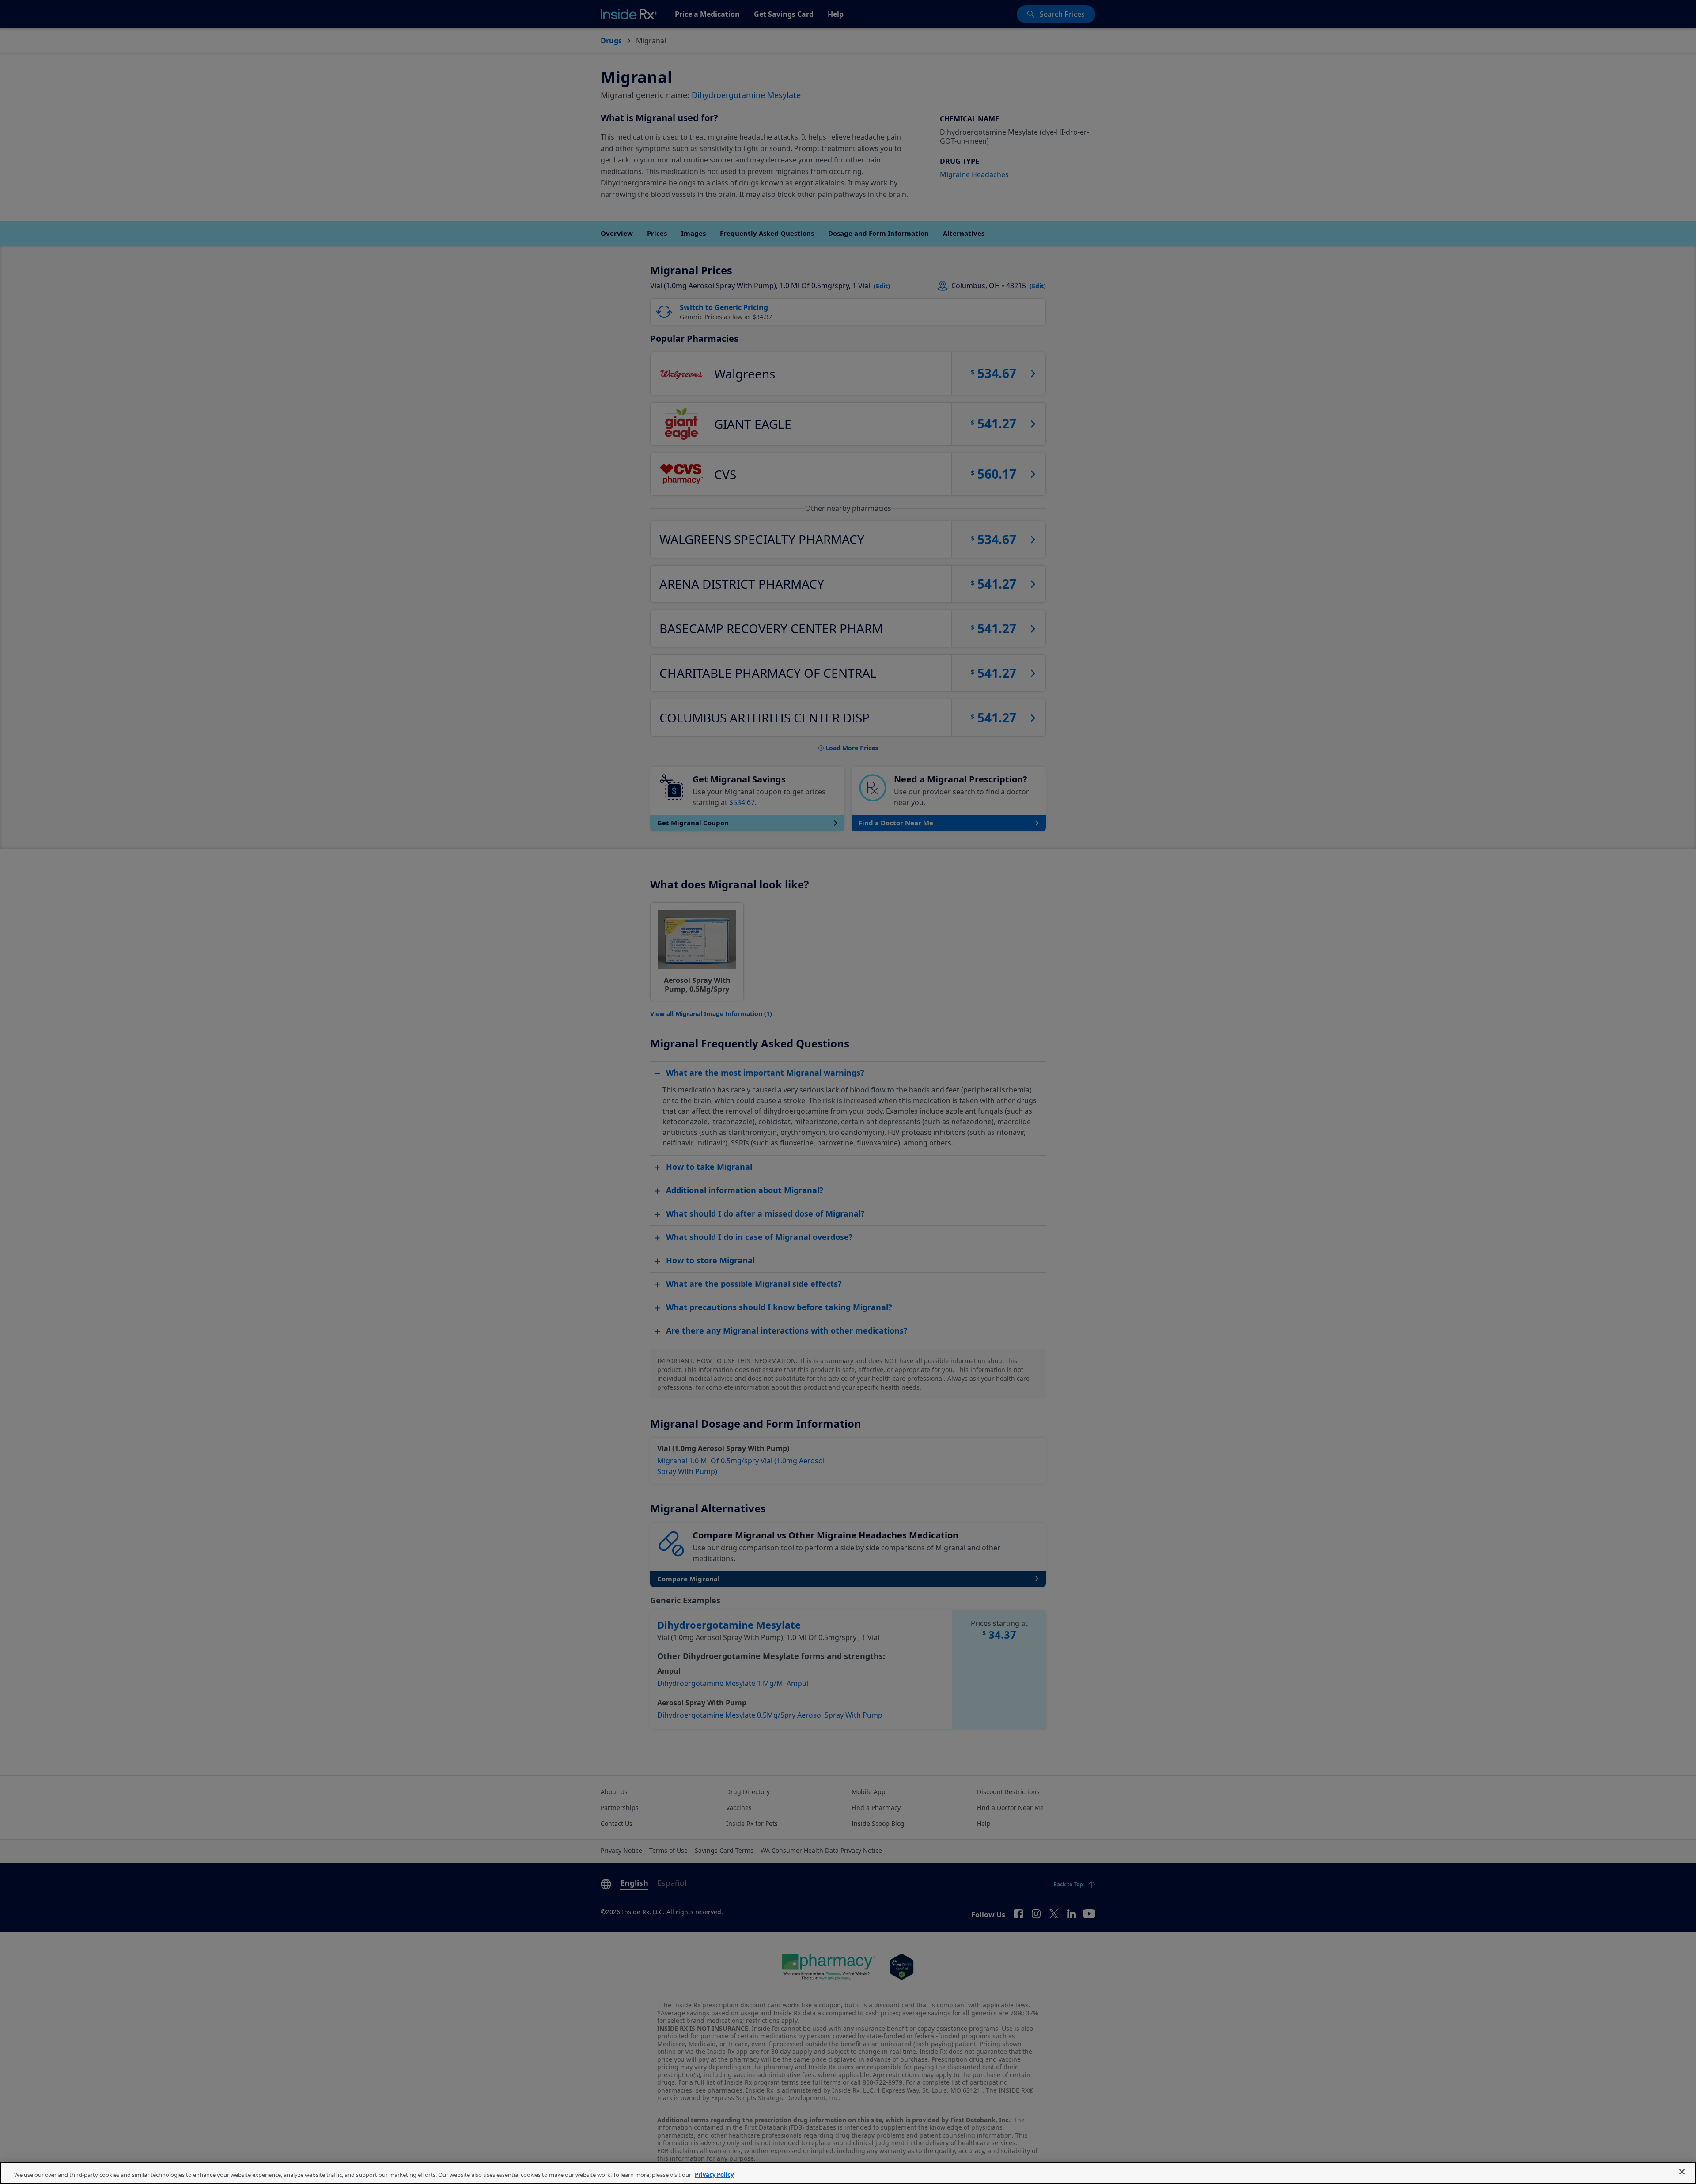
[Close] (1682, 2172)
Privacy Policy (714, 2175)
